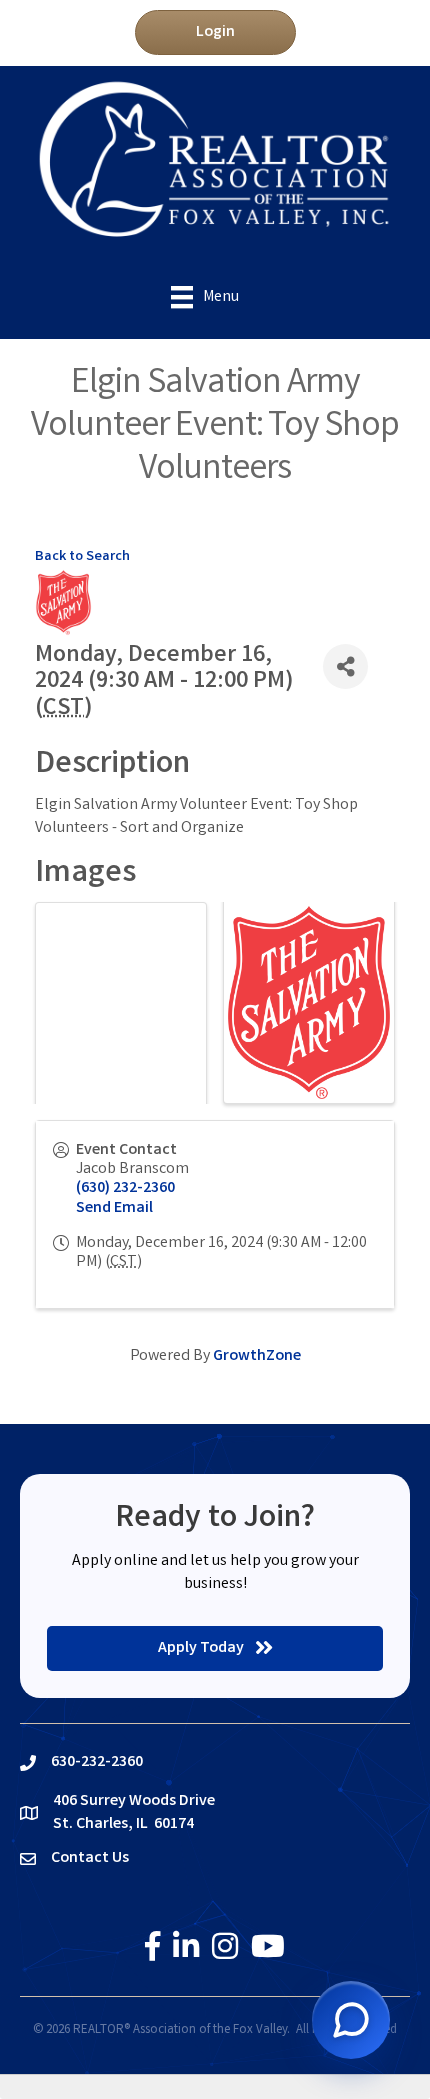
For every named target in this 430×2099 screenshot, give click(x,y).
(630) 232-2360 (125, 1188)
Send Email (114, 1208)
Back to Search (82, 557)
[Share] (345, 666)
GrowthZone (257, 1356)
